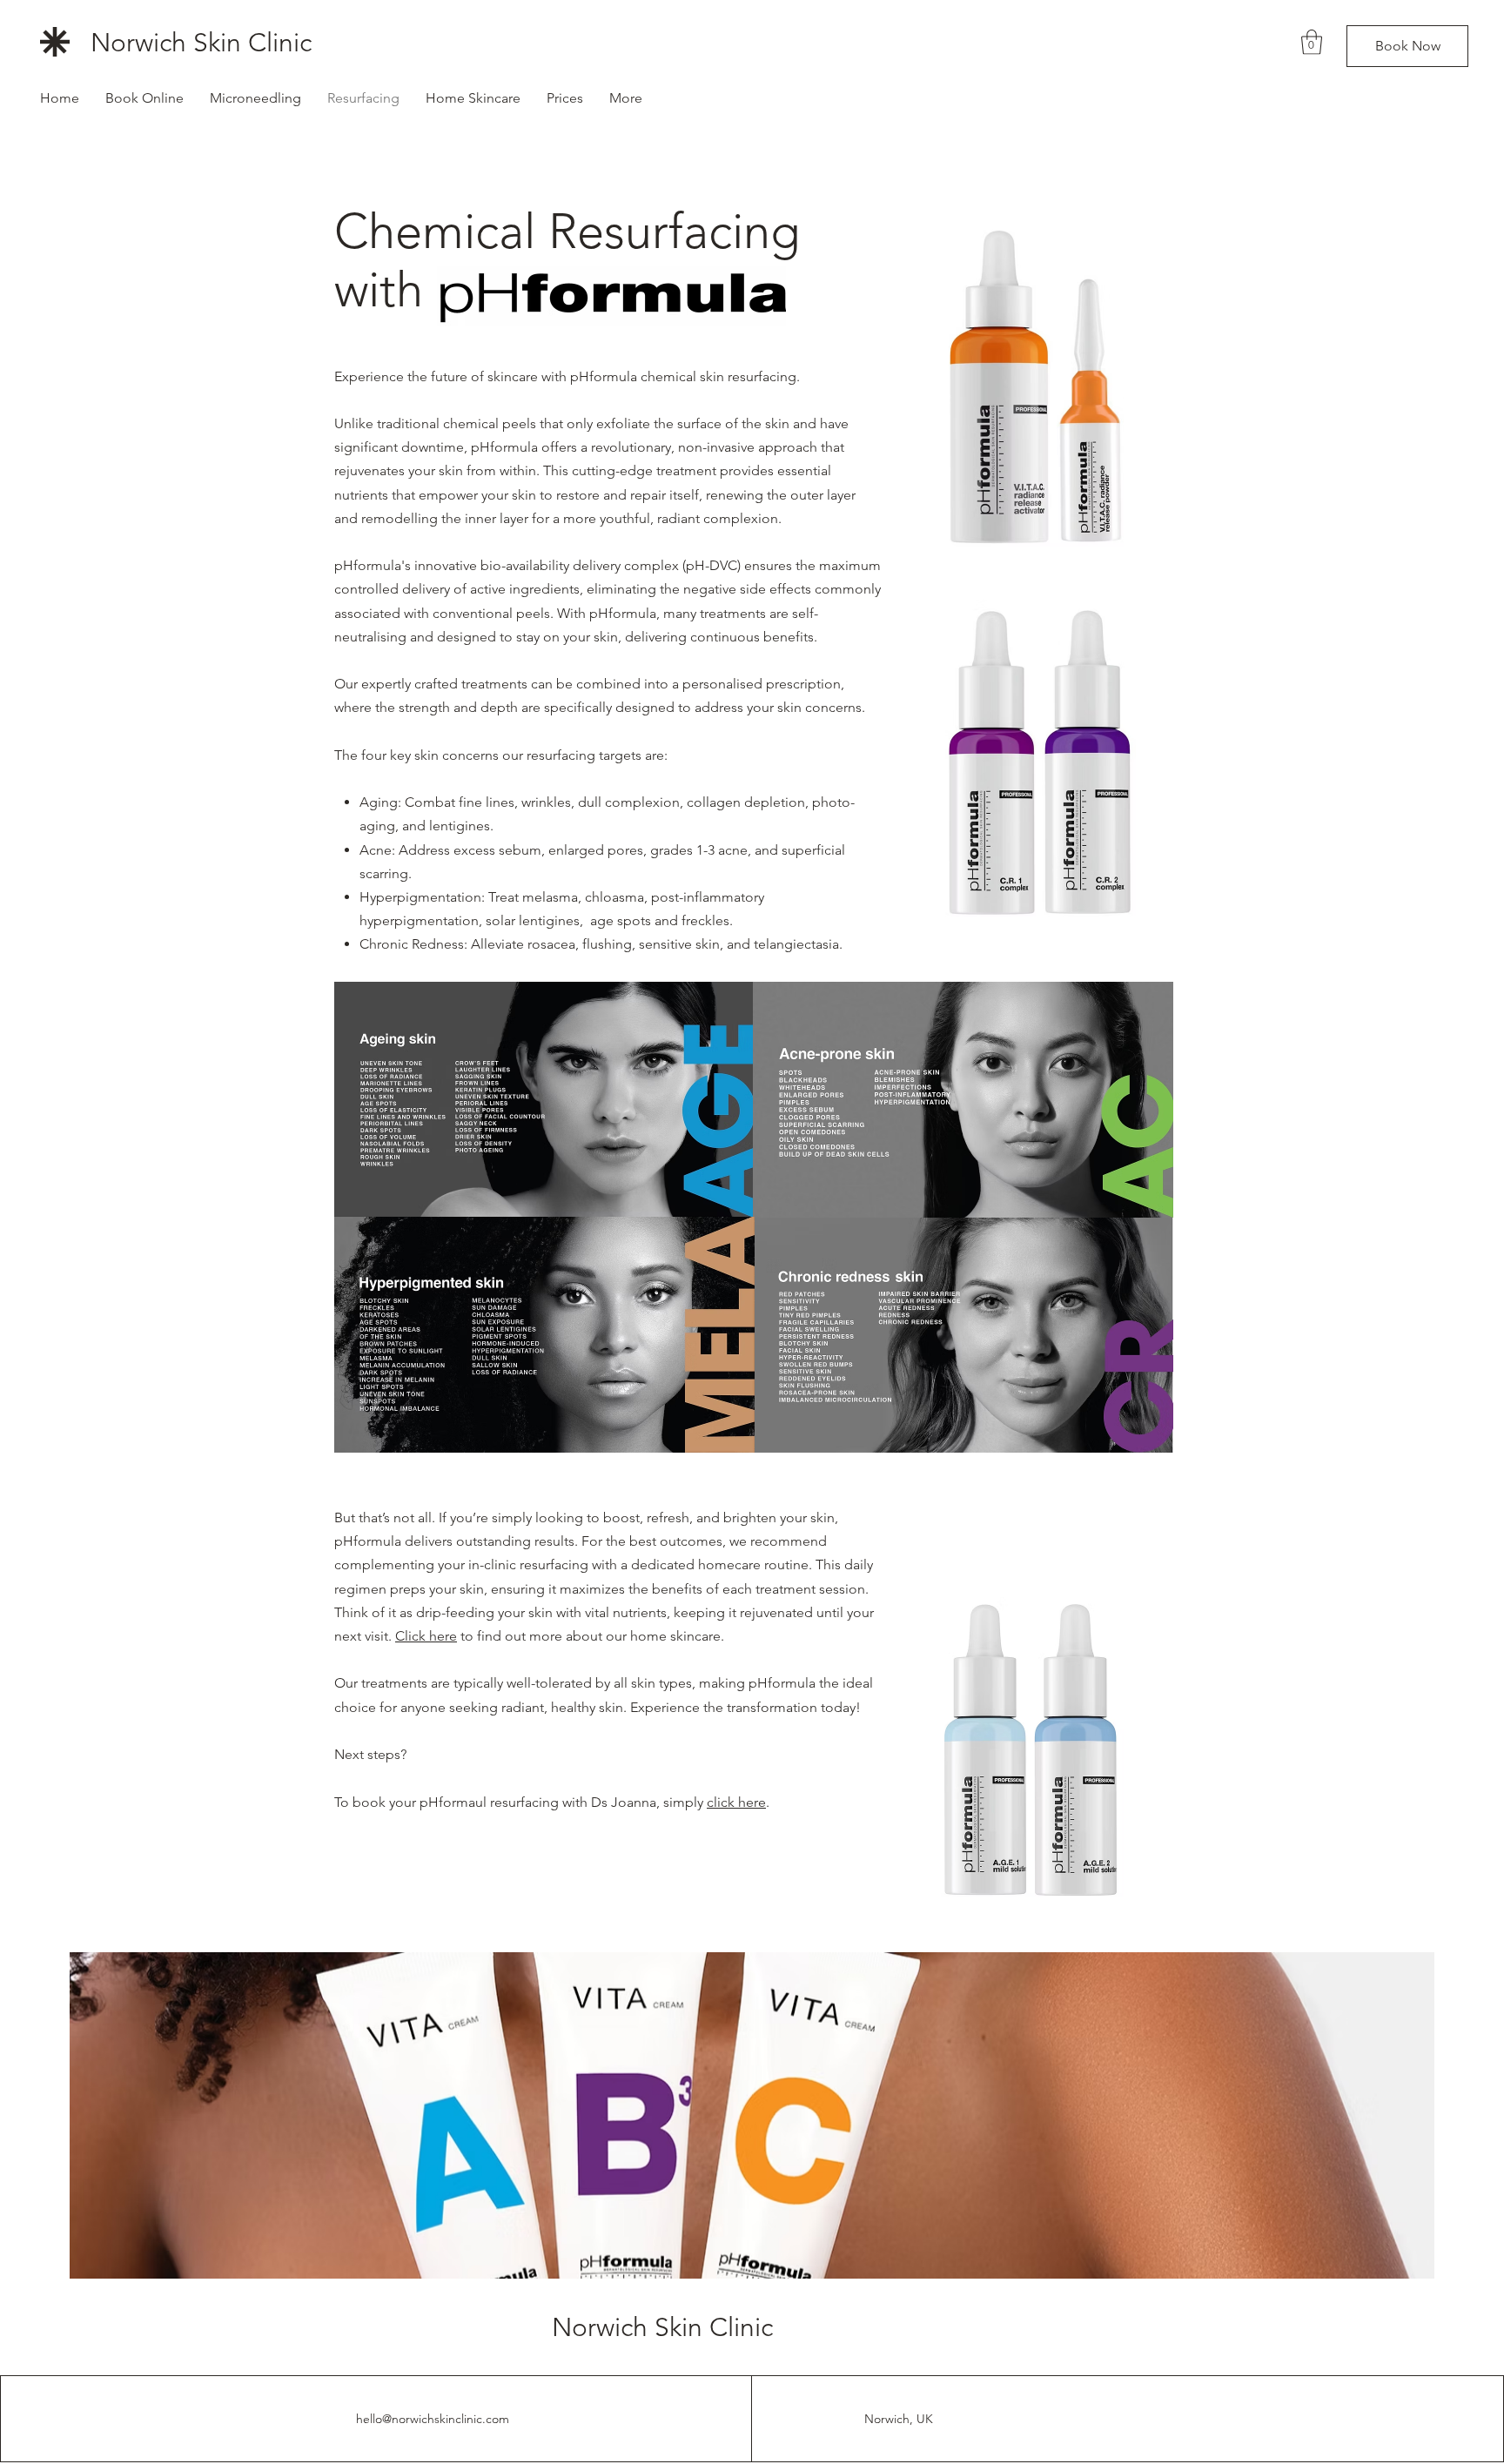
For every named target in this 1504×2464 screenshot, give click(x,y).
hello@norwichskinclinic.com (433, 2419)
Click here (426, 1636)
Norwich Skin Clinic (201, 43)
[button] (1312, 42)
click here (736, 1802)
